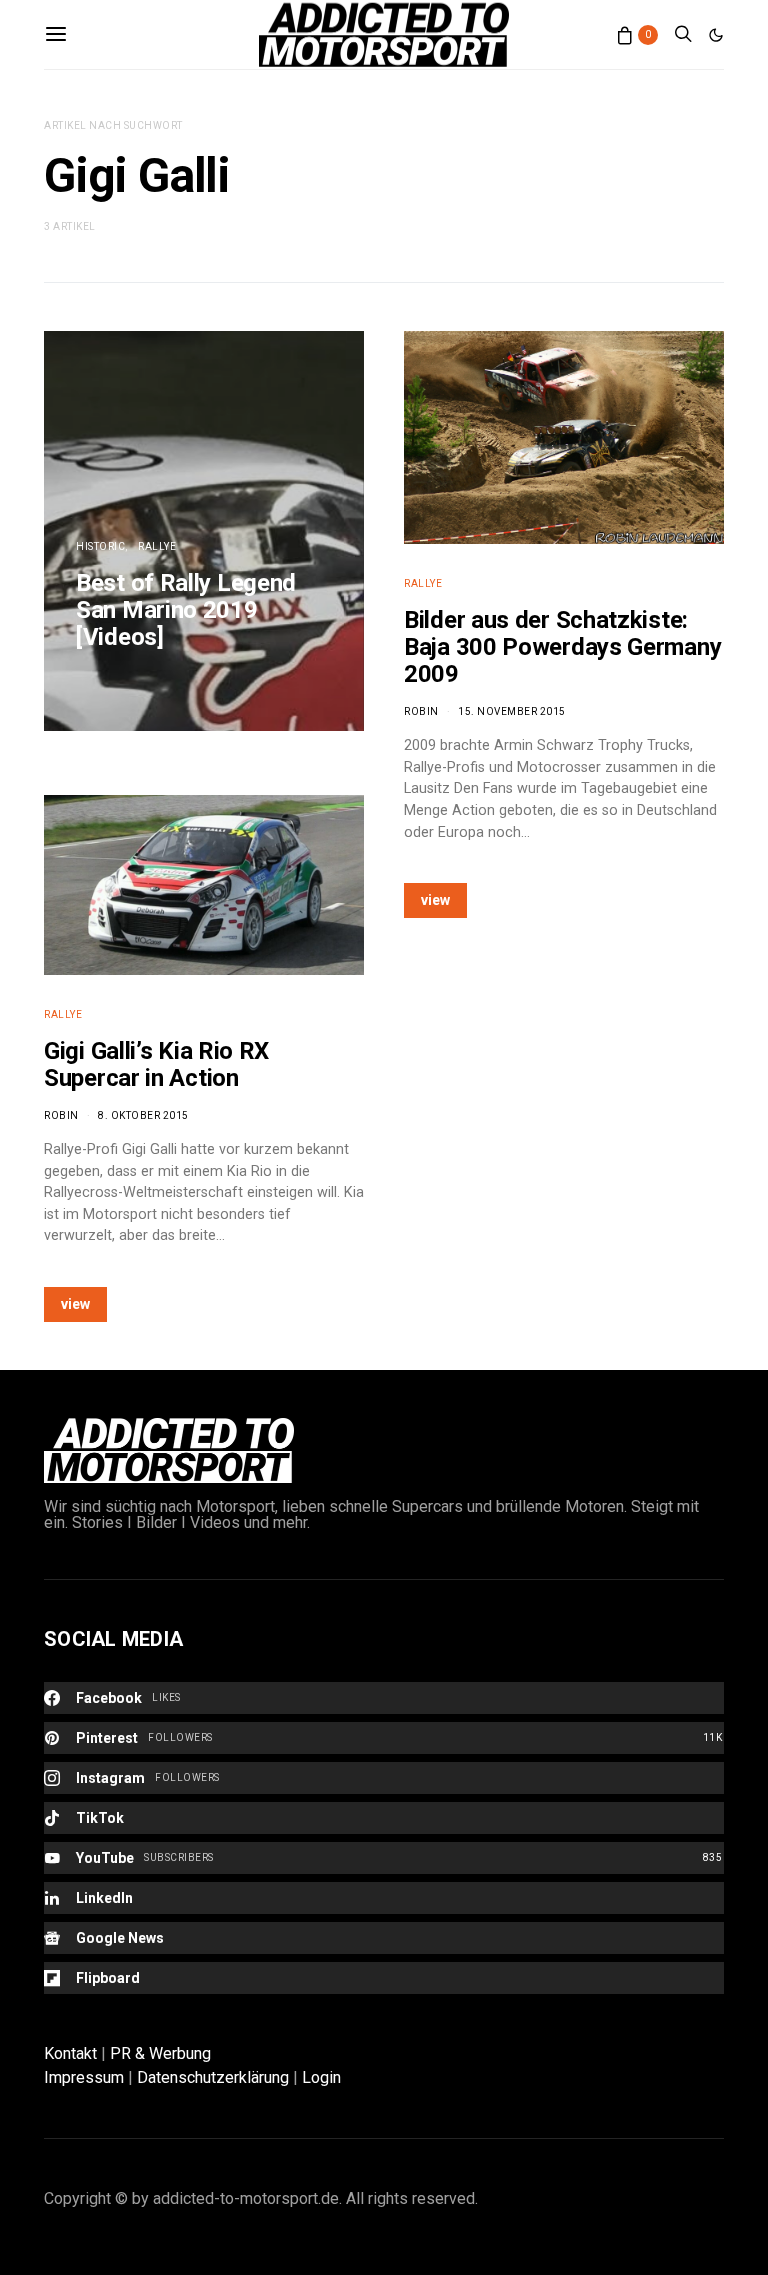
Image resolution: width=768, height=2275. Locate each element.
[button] (716, 35)
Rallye (157, 546)
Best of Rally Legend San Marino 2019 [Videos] (186, 610)
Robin (61, 1115)
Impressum (84, 2077)
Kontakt (70, 2053)
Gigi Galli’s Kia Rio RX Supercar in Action (156, 1064)
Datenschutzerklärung (213, 2077)
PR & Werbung (160, 2053)
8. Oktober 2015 (143, 1115)
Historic (100, 546)
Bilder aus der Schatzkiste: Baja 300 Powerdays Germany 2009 (562, 647)
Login (321, 2077)
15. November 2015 (512, 711)
